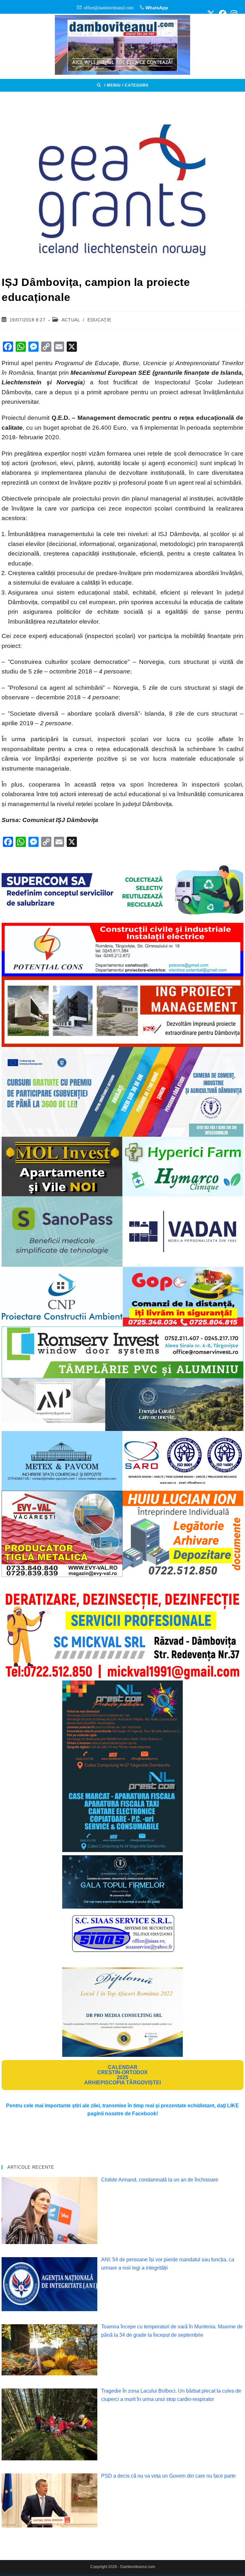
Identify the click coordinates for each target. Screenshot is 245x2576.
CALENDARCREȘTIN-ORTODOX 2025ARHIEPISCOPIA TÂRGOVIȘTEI (122, 2075)
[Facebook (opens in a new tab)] (223, 14)
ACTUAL (71, 320)
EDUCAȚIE (99, 320)
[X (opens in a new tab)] (211, 14)
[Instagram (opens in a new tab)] (233, 14)
